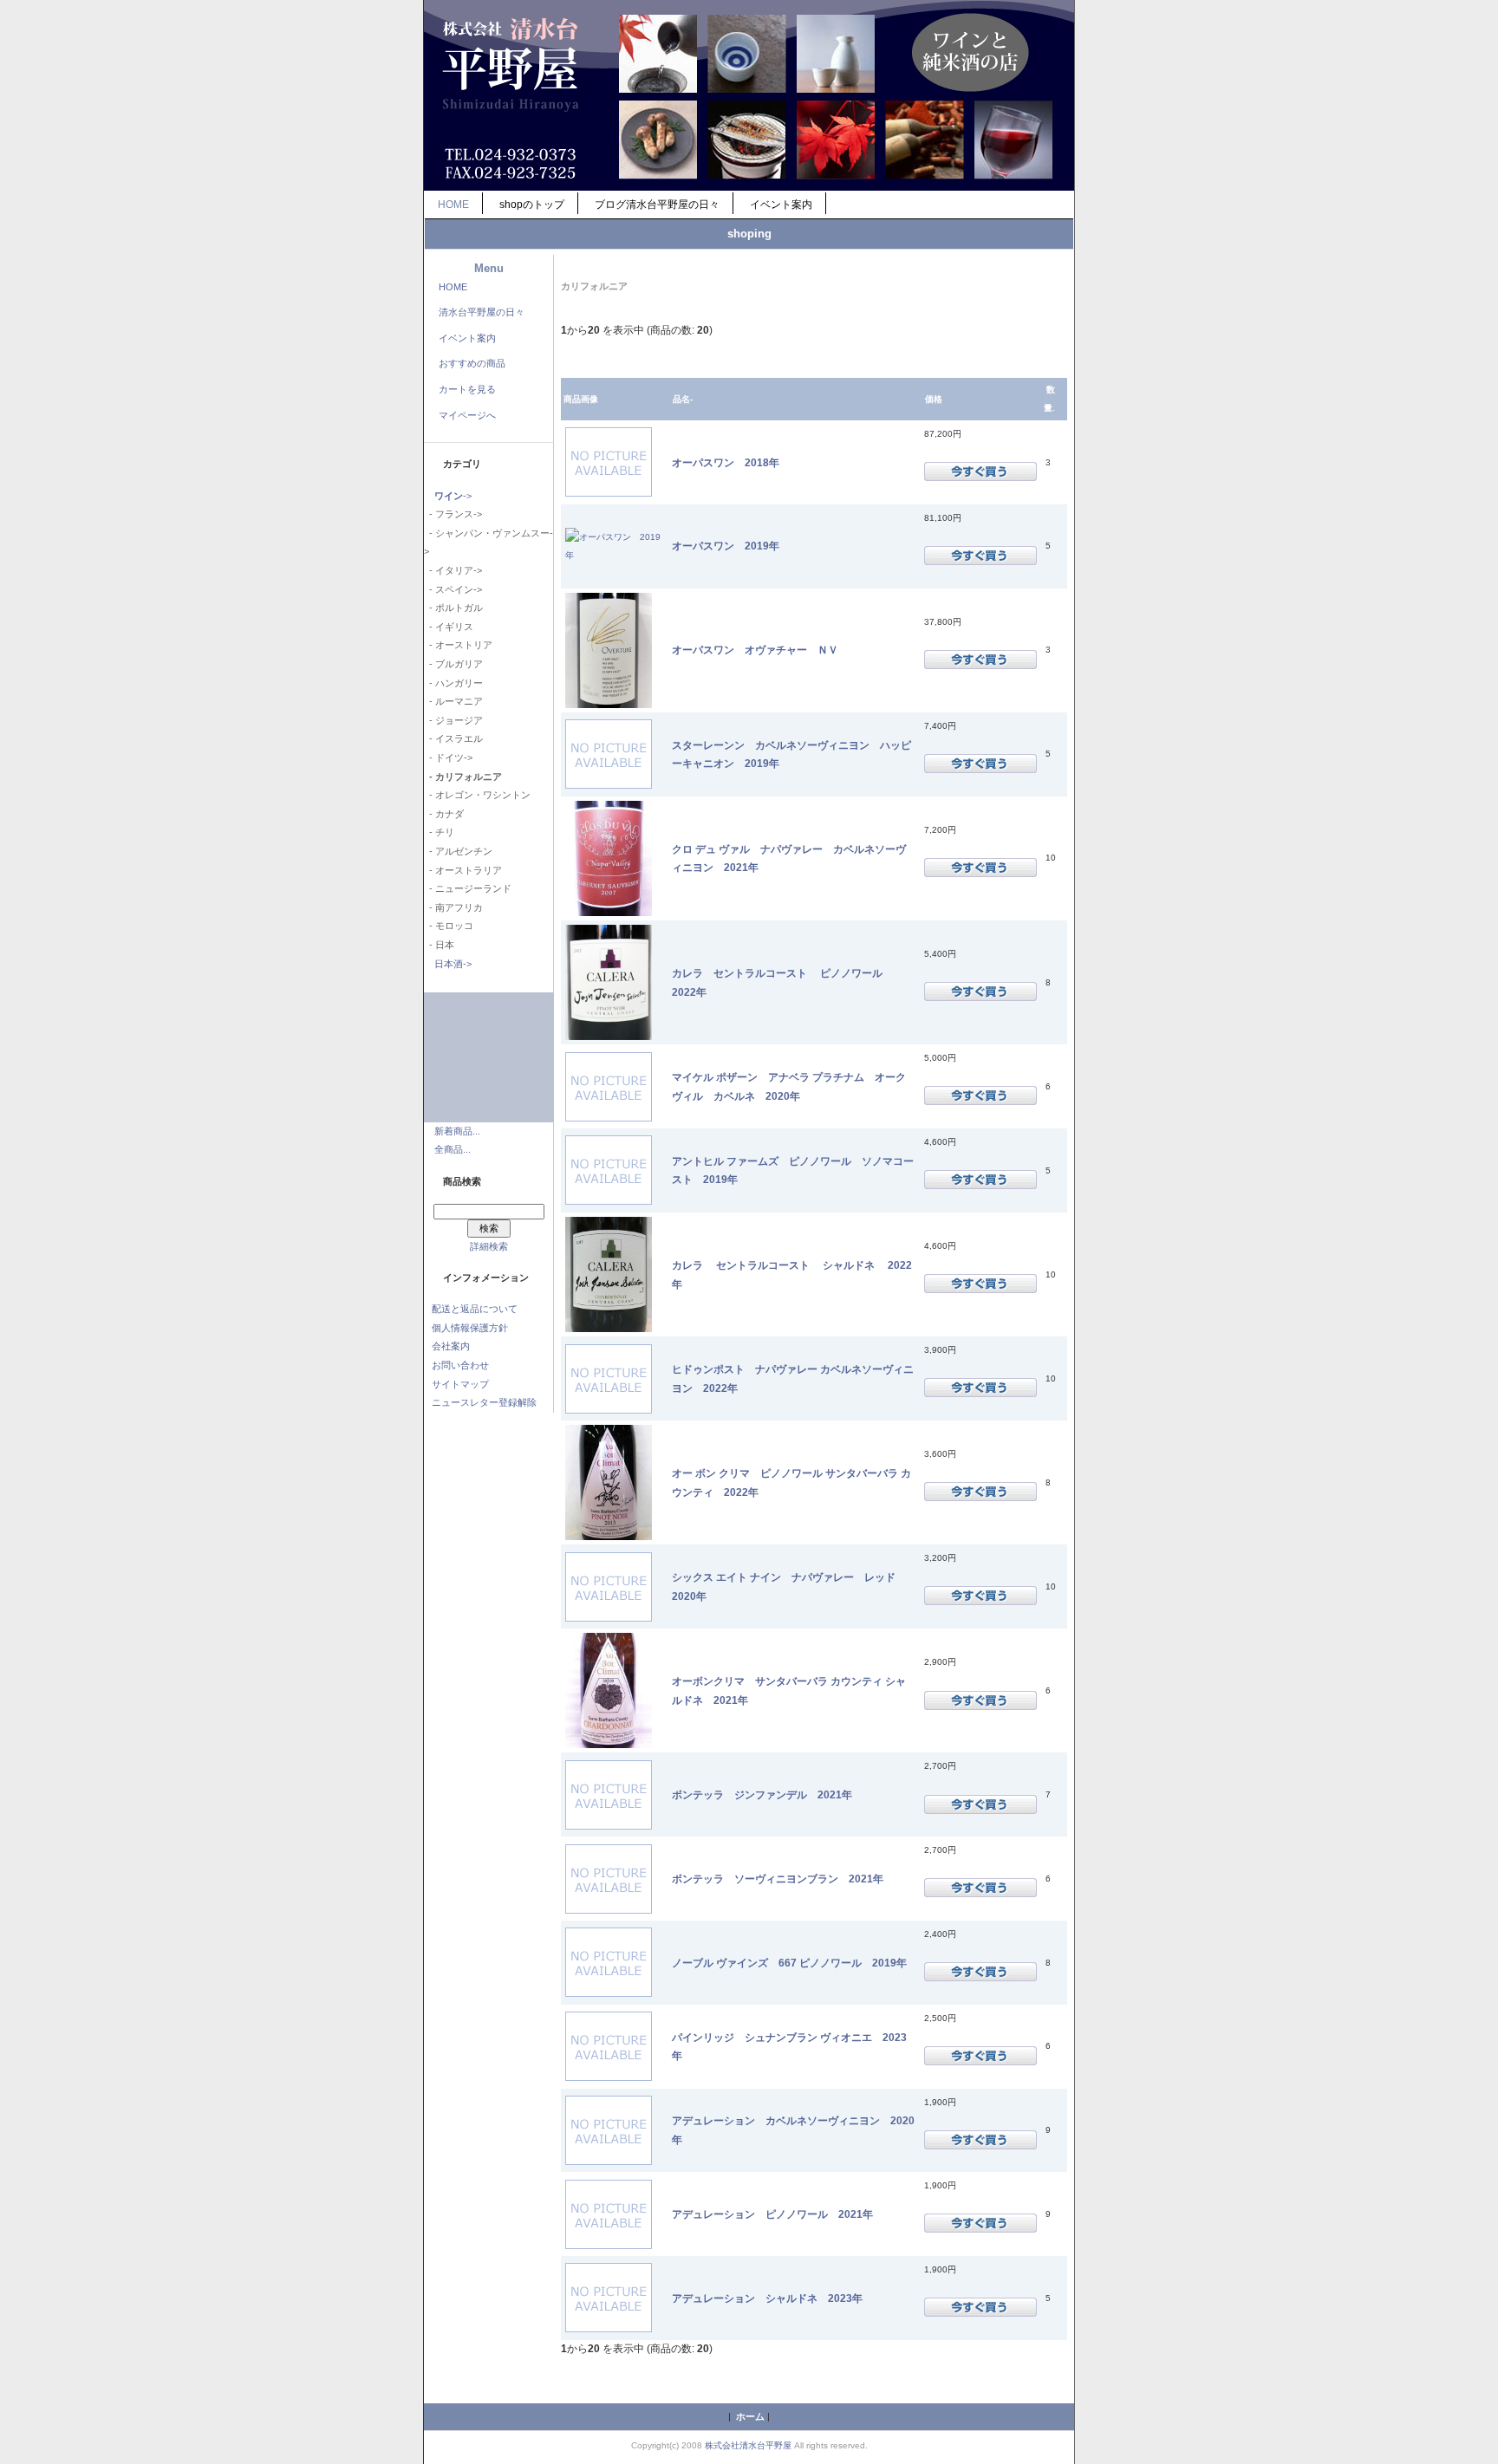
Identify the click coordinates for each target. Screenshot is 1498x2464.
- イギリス (449, 627)
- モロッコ (449, 926)
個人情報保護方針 (470, 1328)
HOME (453, 205)
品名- (683, 399)
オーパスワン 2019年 (726, 546)
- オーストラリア (463, 870)
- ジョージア (453, 720)
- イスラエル (453, 738)
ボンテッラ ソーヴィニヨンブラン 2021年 (778, 1879)
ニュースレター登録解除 (484, 1402)
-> (453, 496)
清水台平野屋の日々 (482, 312)
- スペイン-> (453, 589)
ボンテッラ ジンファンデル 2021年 (762, 1794)
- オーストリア (458, 645)
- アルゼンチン (458, 851)
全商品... (453, 1149)
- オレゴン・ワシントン (477, 795)
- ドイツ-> (448, 757)
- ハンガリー (453, 683)
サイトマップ (460, 1384)
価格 (934, 399)
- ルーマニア (453, 701)
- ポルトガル (453, 608)
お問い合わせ (460, 1365)
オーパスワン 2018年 (726, 462)
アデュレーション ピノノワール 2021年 (772, 2214)
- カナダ (444, 814)
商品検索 (462, 1181)
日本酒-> (453, 964)
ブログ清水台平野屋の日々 (657, 205)
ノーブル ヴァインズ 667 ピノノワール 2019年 (789, 1963)
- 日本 (439, 945)
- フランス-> (453, 514)
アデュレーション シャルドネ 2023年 (767, 2298)
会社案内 (451, 1346)
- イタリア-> (453, 570)
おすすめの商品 (472, 363)
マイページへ (467, 415)
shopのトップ (532, 205)
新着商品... (457, 1131)
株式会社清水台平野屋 (748, 2445)
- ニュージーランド (468, 888)
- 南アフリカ (453, 907)
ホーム (750, 2416)
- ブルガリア (453, 664)
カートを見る (467, 389)
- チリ (439, 832)
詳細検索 (489, 1246)
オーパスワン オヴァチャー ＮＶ (755, 650)
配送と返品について (475, 1309)
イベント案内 (781, 205)
